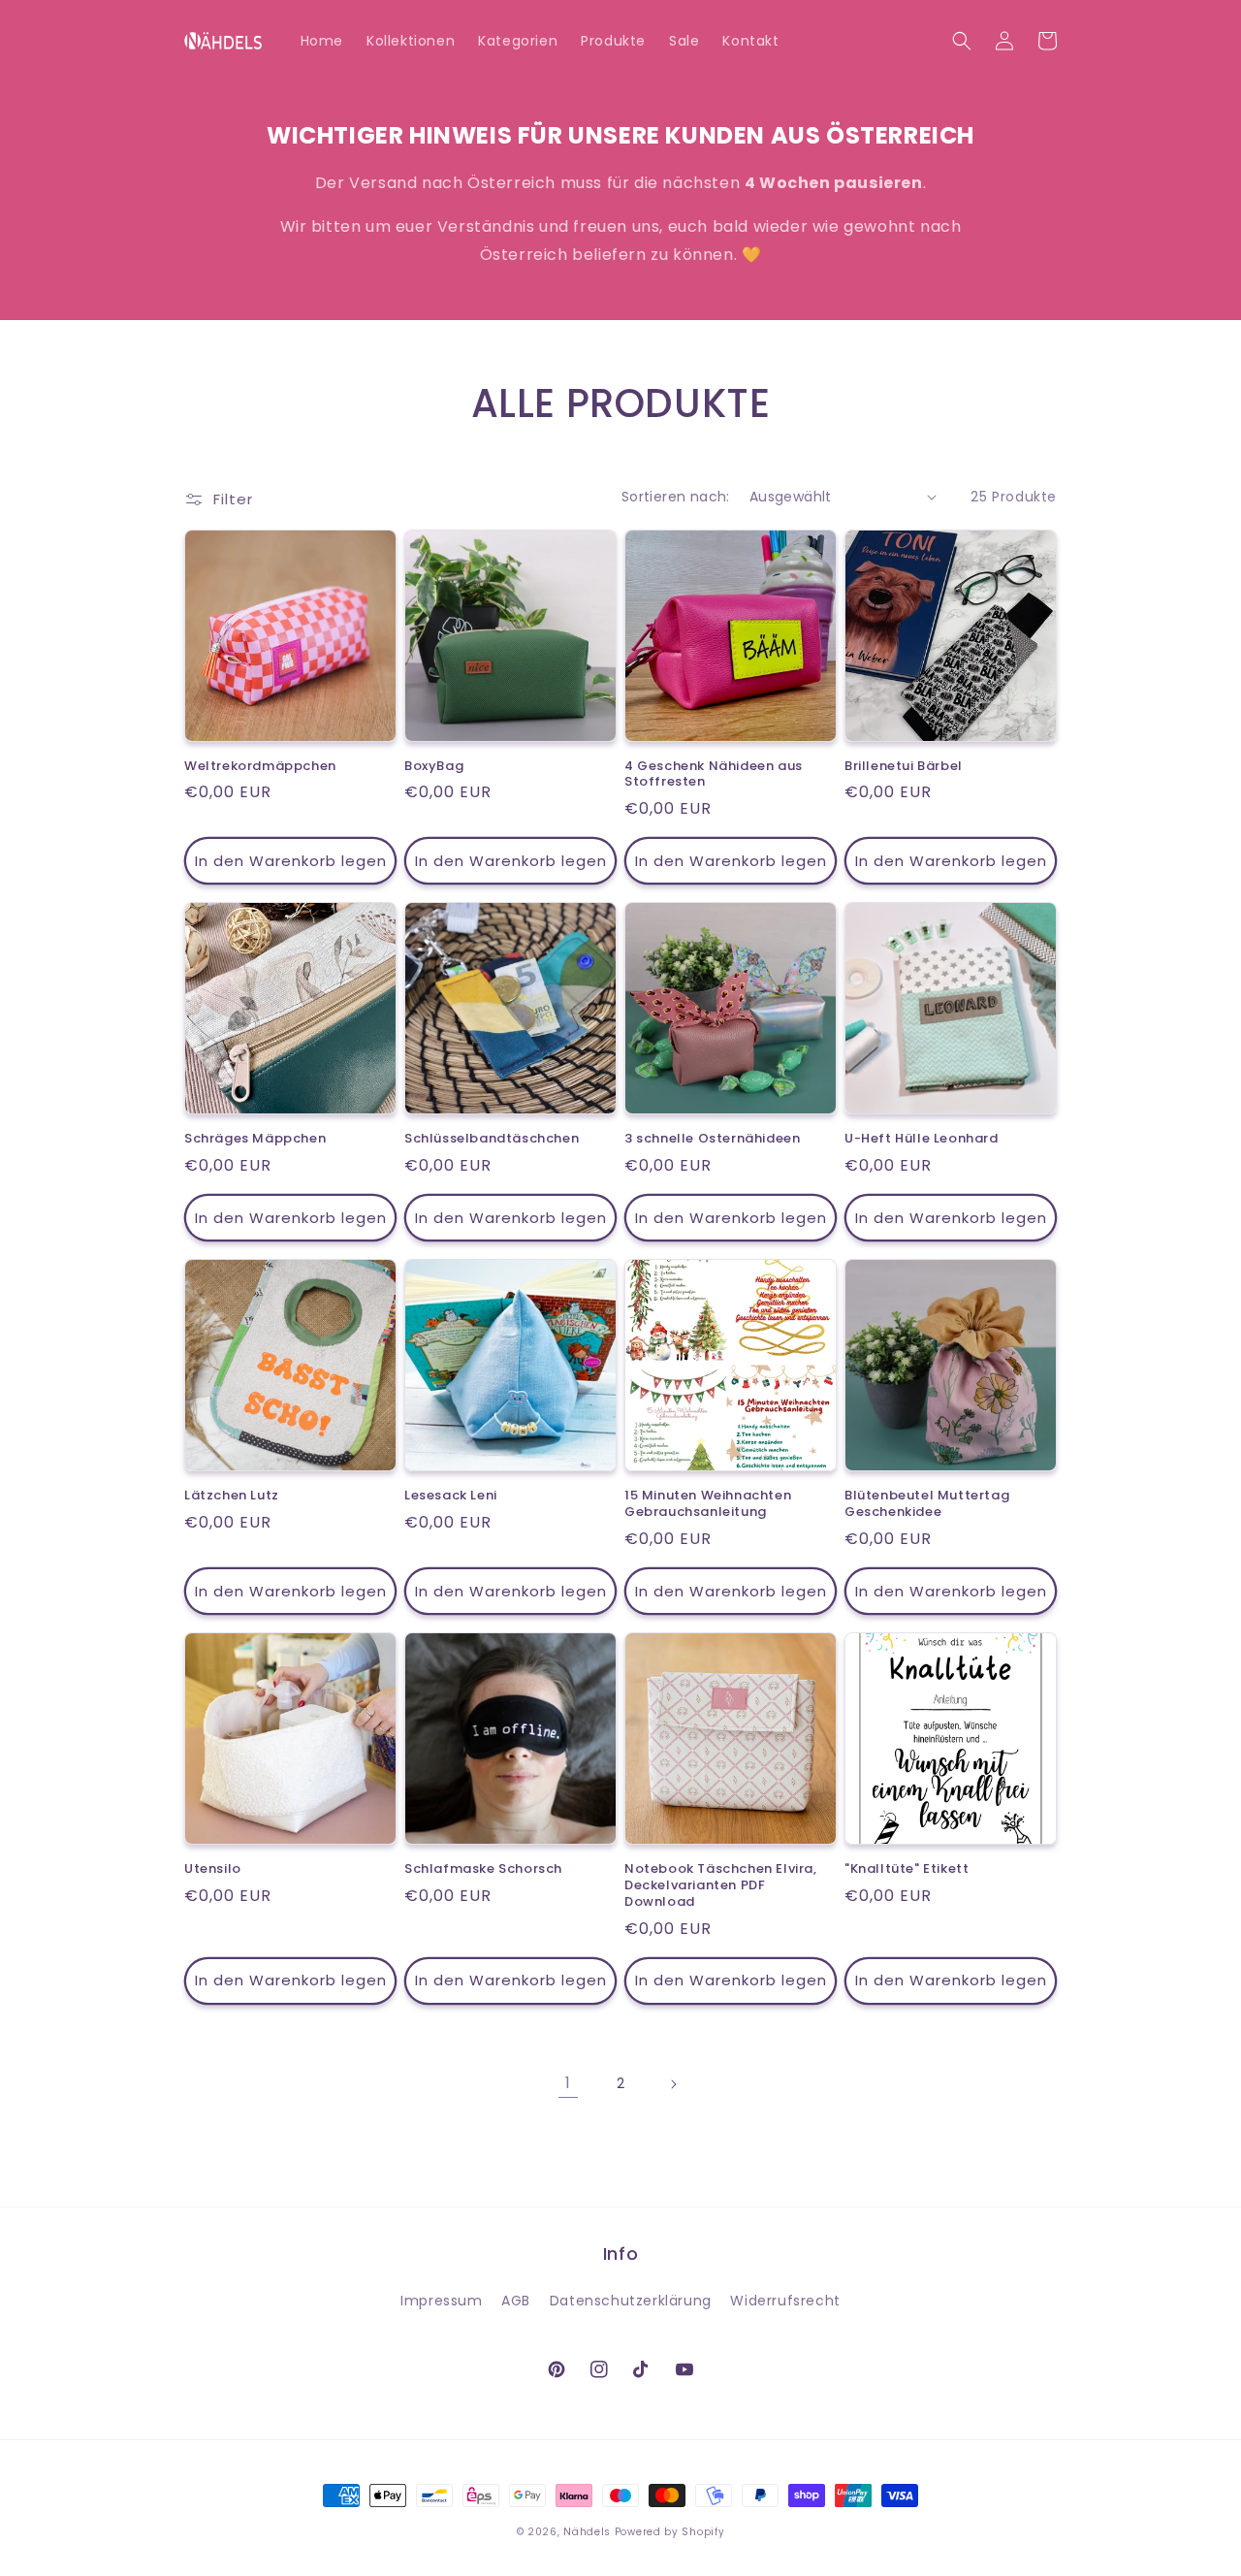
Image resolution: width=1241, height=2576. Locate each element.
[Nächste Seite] (673, 2084)
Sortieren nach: (676, 497)
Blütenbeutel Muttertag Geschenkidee (927, 1504)
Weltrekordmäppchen (260, 767)
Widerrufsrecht (785, 2301)
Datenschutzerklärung (631, 2301)
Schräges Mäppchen (255, 1139)
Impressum (441, 2301)
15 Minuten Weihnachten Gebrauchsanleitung (708, 1504)
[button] (962, 41)
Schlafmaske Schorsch (483, 1869)
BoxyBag (434, 767)
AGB (516, 2301)
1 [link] (568, 2083)
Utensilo (213, 1869)
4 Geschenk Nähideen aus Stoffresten (714, 775)
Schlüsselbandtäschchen (492, 1139)
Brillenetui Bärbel (904, 767)
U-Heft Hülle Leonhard (922, 1139)
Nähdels (587, 2532)
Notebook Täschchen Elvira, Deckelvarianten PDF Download (721, 1886)
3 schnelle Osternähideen (712, 1139)
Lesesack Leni (451, 1496)
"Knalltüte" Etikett (907, 1869)
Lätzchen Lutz (232, 1496)
